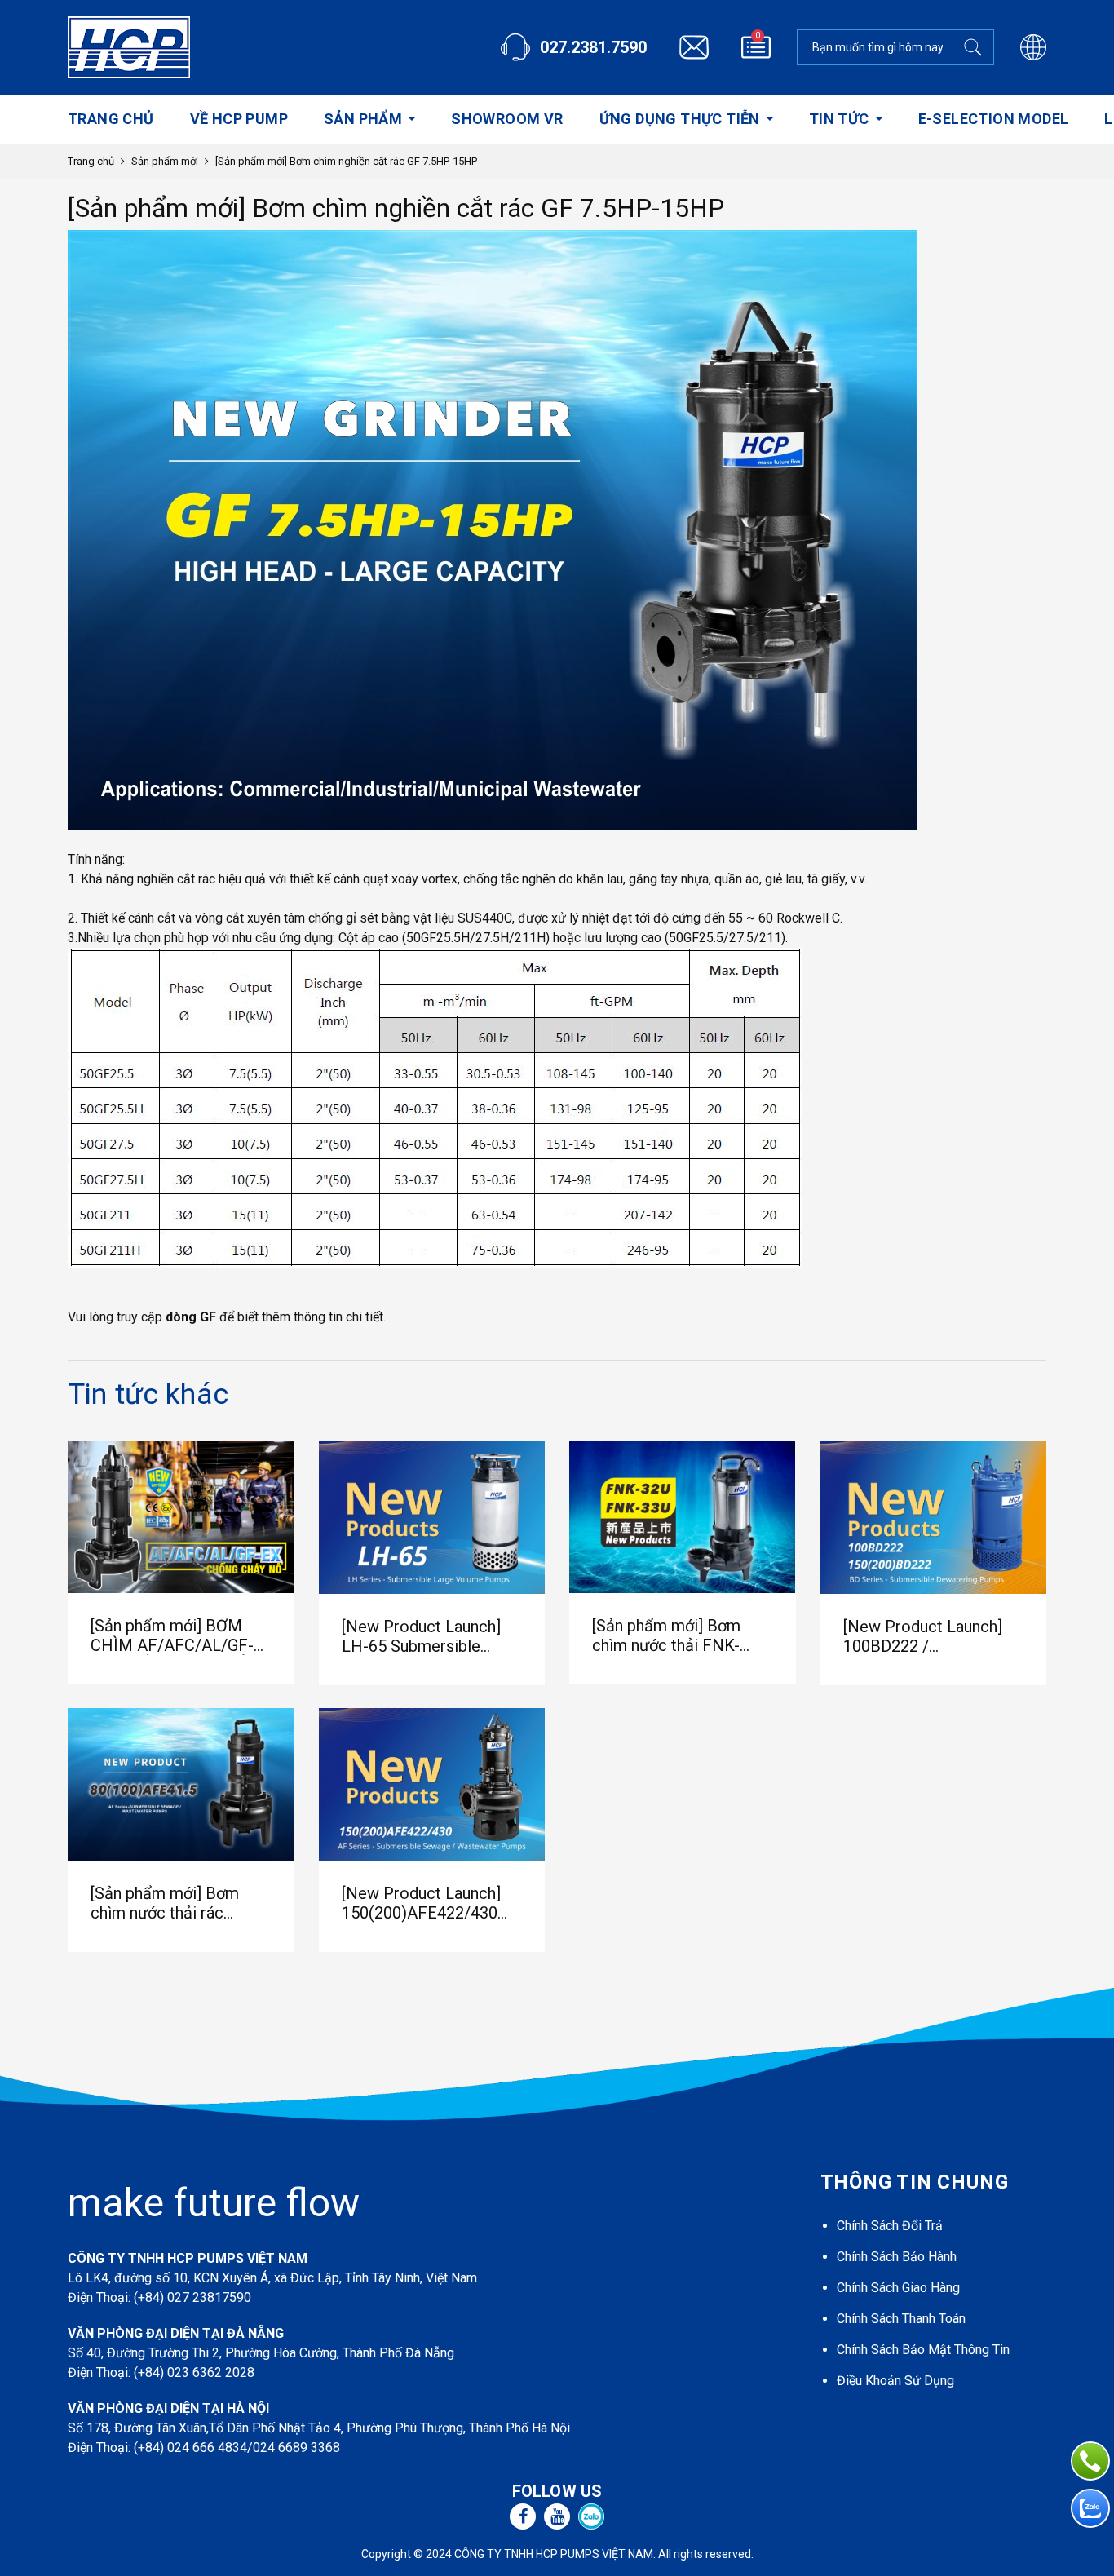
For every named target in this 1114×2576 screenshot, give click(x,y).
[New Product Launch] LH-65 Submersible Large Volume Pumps (421, 1636)
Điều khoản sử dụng (895, 2381)
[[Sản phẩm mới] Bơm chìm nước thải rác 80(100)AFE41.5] (181, 1784)
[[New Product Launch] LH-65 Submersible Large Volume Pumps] (432, 1517)
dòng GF (191, 1317)
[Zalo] (591, 2516)
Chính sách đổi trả (890, 2226)
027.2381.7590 (593, 47)
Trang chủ (91, 161)
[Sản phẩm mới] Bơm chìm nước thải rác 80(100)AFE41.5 (165, 1903)
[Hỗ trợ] (1090, 2461)
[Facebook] (523, 2516)
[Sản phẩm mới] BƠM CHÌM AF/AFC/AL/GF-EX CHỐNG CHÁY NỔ (172, 1635)
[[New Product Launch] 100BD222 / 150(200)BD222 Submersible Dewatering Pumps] (934, 1517)
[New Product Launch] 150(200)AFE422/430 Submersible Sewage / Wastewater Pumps (422, 1903)
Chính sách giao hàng (898, 2288)
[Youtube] (557, 2516)
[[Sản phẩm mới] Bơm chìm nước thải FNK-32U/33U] (683, 1517)
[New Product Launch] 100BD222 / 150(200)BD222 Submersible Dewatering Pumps (931, 1636)
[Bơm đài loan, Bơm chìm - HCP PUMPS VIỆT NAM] (129, 47)
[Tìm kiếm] (976, 47)
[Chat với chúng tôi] (1090, 2508)
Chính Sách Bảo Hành (897, 2257)
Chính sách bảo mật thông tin (923, 2350)
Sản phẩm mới (165, 161)
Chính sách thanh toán (901, 2319)
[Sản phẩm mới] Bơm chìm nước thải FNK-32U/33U (666, 1635)
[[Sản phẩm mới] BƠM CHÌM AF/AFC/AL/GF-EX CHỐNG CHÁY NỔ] (181, 1517)
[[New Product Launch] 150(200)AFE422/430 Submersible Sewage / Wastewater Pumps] (432, 1785)
